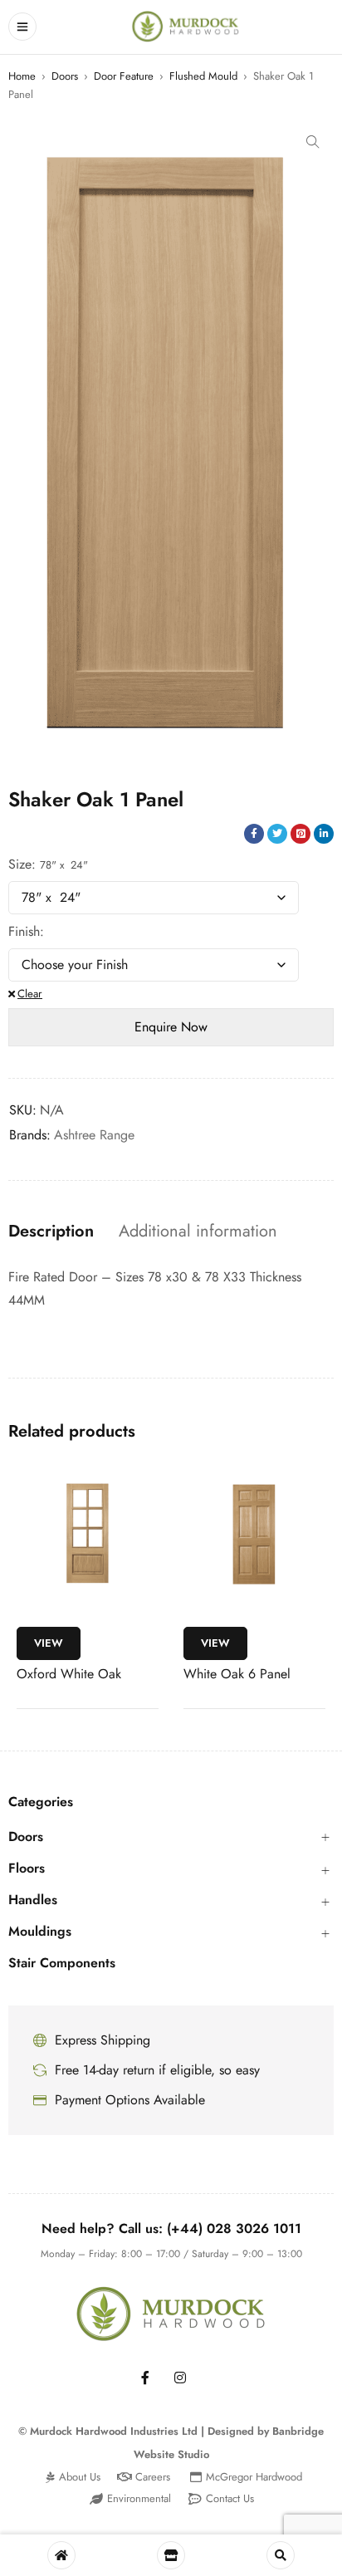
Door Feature (124, 76)
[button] (313, 142)
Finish (24, 932)
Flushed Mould (203, 76)
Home (22, 76)
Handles (33, 1900)
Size (20, 864)
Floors (27, 1868)
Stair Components (62, 1963)
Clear (30, 994)
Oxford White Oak (69, 1674)
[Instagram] (180, 2378)
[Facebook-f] (145, 2378)
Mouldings (40, 1932)
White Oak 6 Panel (237, 1674)
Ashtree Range (94, 1135)
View (49, 1643)
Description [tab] (51, 1232)
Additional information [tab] (198, 1232)
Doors (65, 76)
